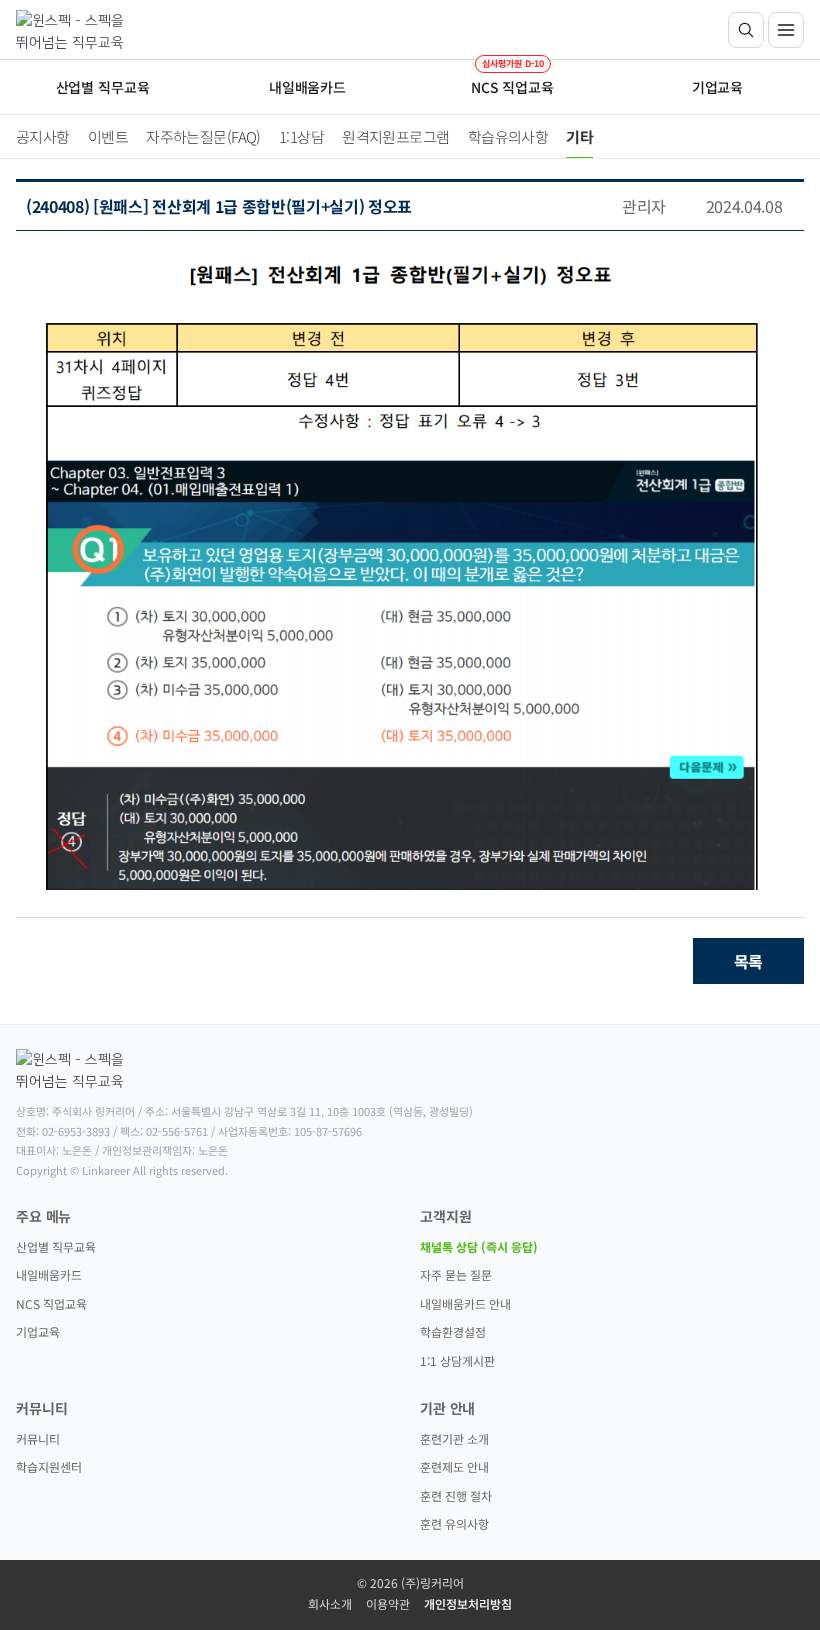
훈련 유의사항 (454, 1523)
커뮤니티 (38, 1438)
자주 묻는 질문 (456, 1274)
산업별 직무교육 (56, 1246)
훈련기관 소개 (454, 1438)
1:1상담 (301, 136)
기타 (579, 136)
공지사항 (43, 136)
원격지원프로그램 (396, 136)
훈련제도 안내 (454, 1466)
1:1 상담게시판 (457, 1360)
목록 (748, 961)
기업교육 (38, 1331)
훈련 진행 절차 (456, 1495)
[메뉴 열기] (786, 30)
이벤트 (108, 136)
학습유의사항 (508, 136)
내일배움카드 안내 (465, 1303)
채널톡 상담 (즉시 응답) (479, 1246)
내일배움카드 (49, 1274)
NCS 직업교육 (51, 1303)
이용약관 (388, 1603)
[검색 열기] (746, 30)
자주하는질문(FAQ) (203, 136)
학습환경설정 (453, 1331)
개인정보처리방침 (468, 1603)
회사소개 (330, 1603)
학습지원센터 (49, 1466)
